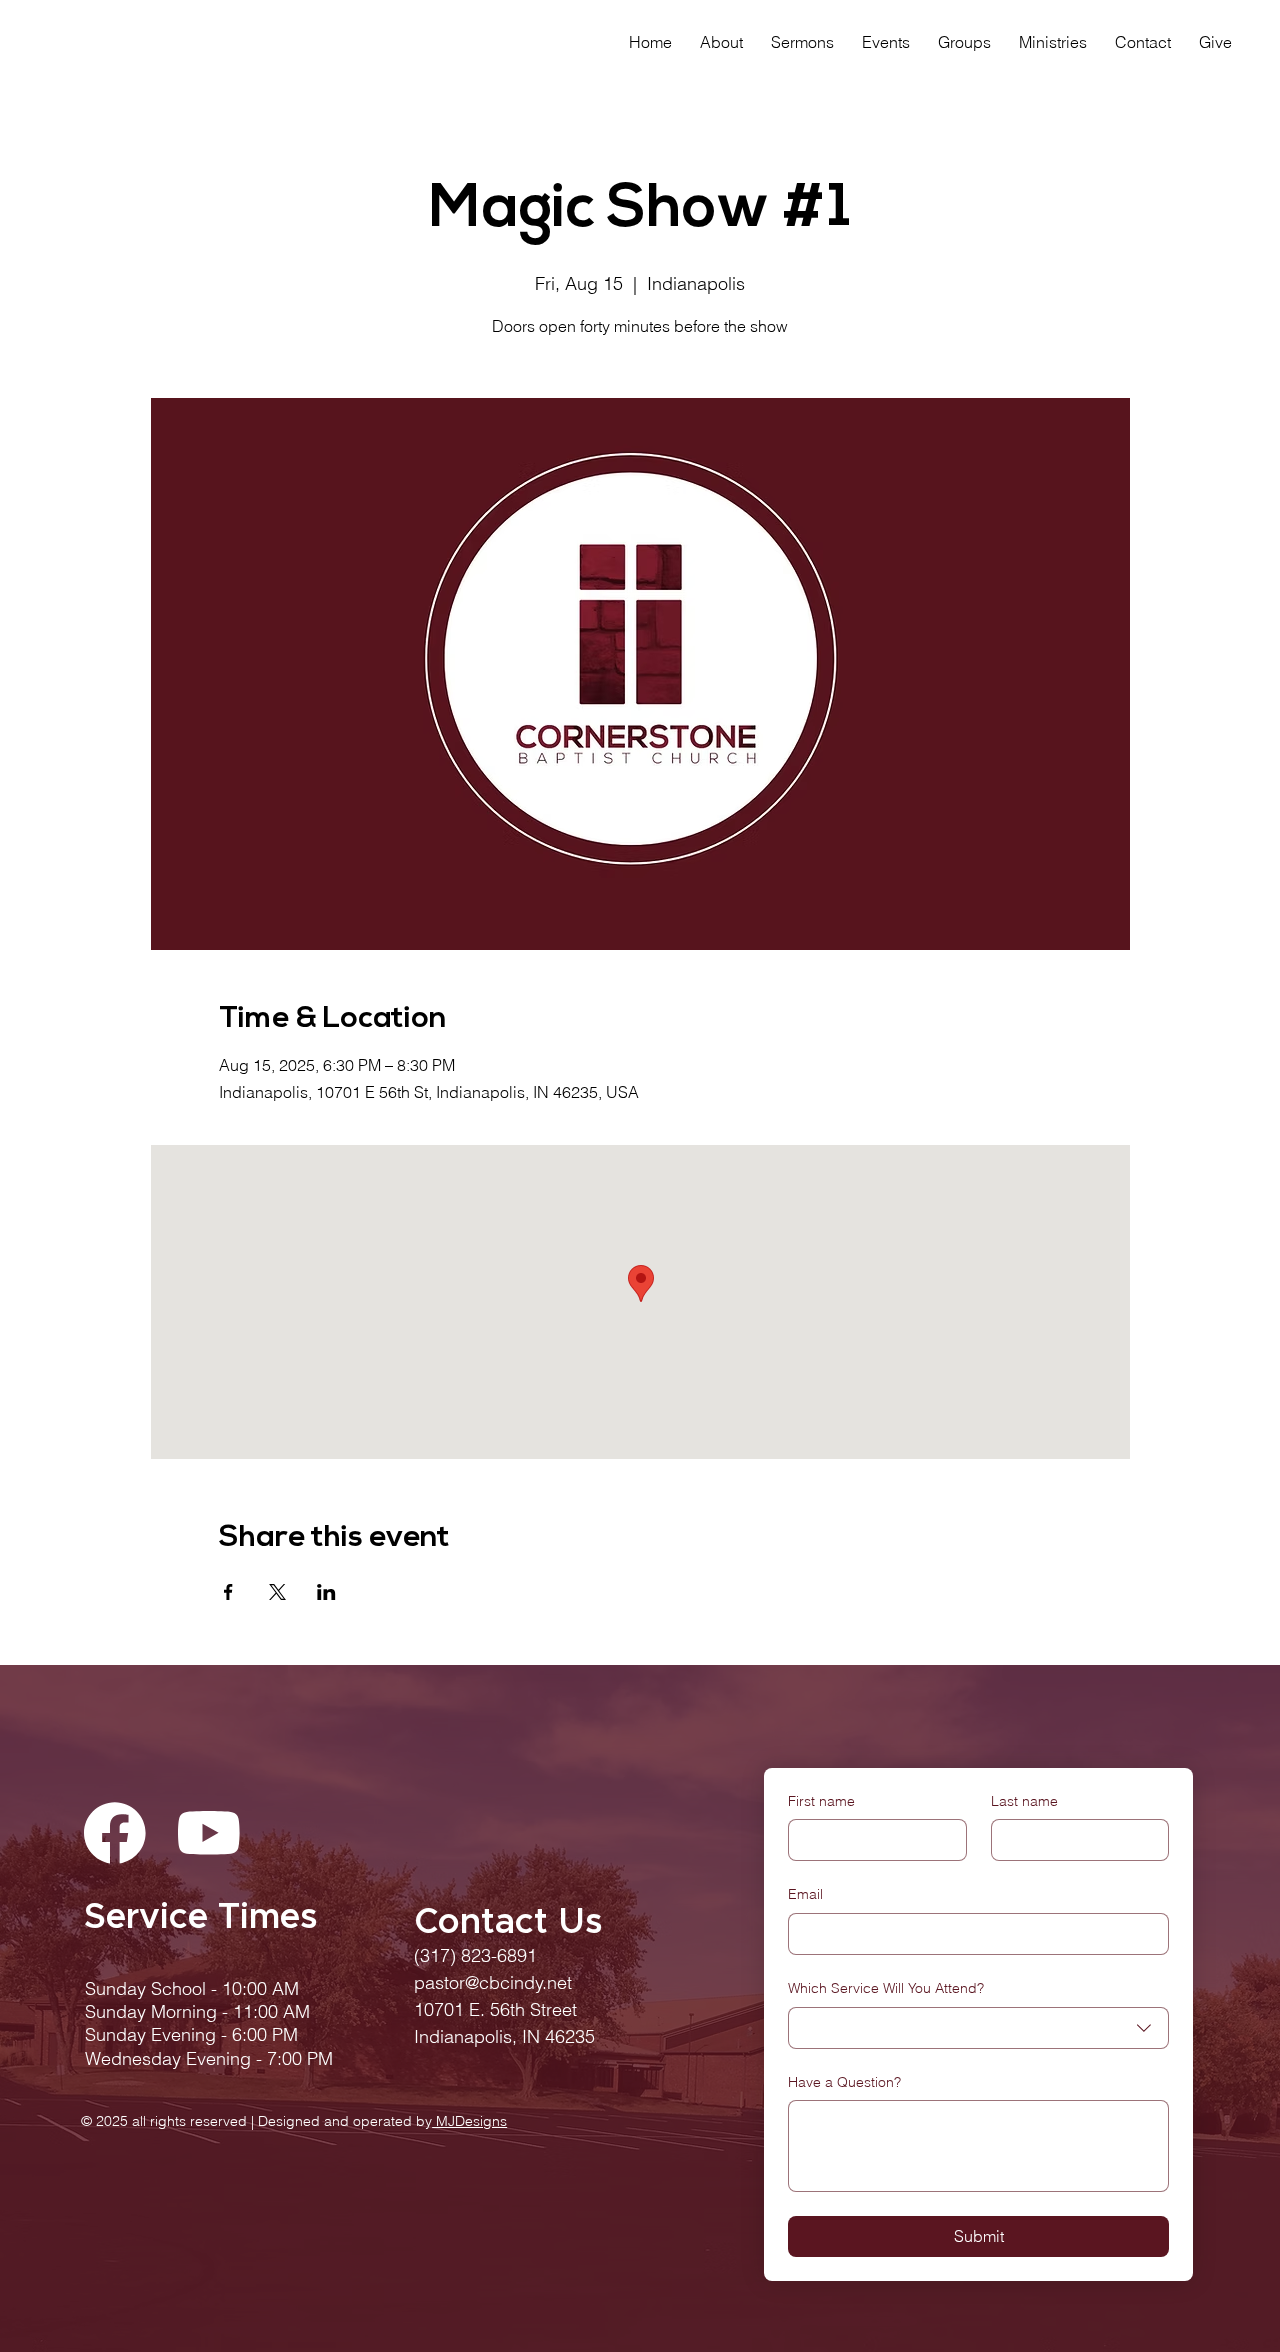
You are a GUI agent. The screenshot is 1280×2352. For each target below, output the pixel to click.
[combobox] (978, 2028)
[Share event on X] (277, 1592)
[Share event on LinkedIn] (326, 1592)
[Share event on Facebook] (228, 1592)
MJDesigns (469, 2121)
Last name (1024, 1801)
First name (821, 1801)
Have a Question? (844, 2082)
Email (805, 1894)
